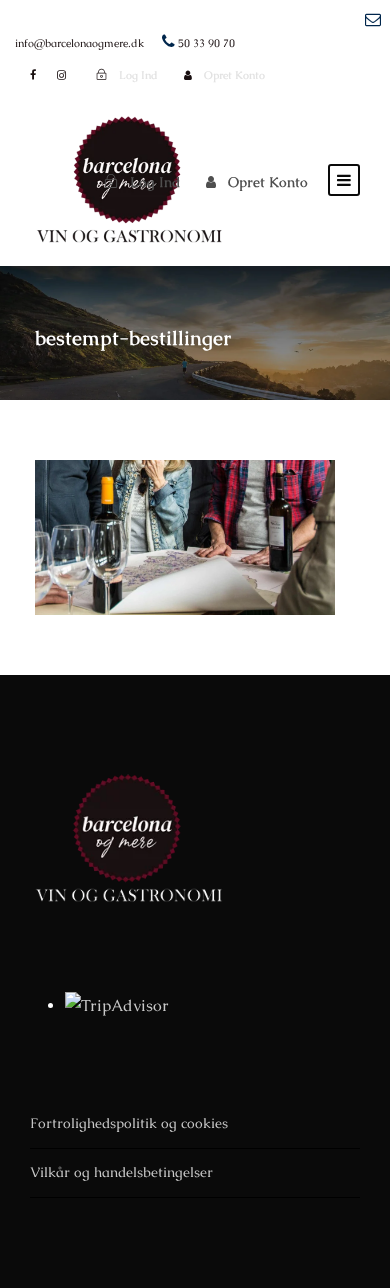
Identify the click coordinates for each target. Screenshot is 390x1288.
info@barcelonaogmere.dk (79, 43)
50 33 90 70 (206, 43)
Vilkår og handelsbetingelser (121, 1172)
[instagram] (61, 75)
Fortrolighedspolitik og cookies (129, 1123)
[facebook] (33, 75)
